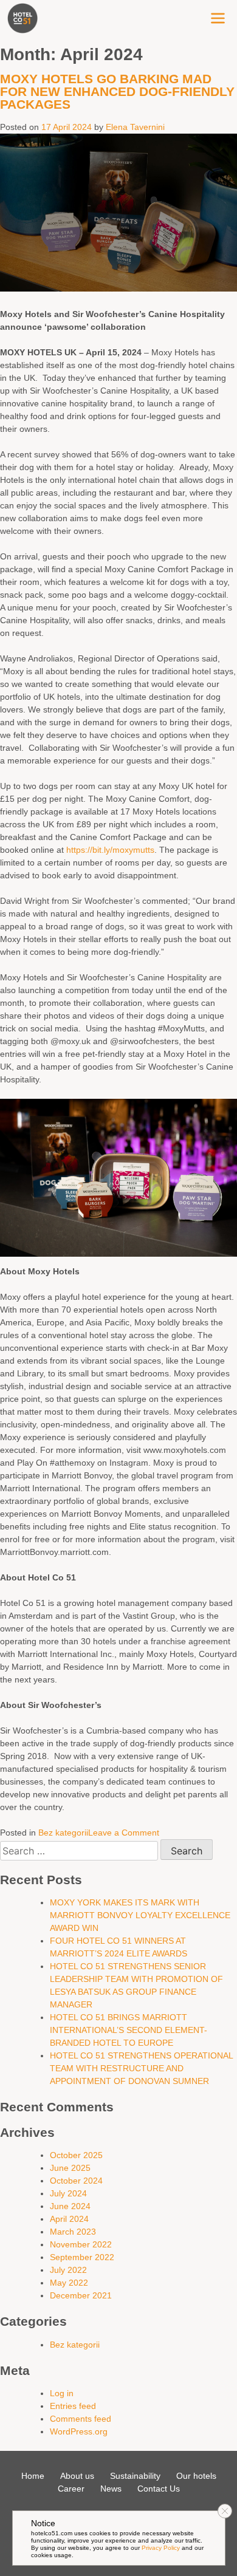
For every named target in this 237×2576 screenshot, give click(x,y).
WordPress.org (79, 2431)
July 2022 (68, 2270)
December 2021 (81, 2295)
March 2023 (73, 2232)
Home (33, 2476)
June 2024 (70, 2206)
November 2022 (81, 2244)
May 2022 (69, 2283)
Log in (62, 2393)
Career (71, 2489)
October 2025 (76, 2155)
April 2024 (69, 2219)
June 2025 (70, 2168)
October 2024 (76, 2181)
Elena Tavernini (135, 127)
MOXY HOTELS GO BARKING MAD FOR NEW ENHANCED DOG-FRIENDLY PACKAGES (117, 91)
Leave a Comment (124, 1833)
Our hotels (196, 2476)
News (111, 2489)
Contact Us (159, 2489)
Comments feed (81, 2419)
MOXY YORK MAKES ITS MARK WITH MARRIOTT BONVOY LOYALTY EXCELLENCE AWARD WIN (140, 1915)
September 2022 (82, 2257)
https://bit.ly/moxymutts (110, 850)
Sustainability (135, 2476)
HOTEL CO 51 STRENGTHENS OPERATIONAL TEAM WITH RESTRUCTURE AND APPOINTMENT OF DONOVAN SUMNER (141, 2068)
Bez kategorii (63, 1833)
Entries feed (73, 2406)
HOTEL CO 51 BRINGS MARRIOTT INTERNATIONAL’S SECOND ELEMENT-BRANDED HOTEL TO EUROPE (129, 2030)
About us (77, 2476)
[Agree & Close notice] (225, 2511)
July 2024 (68, 2193)
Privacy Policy (161, 2548)
